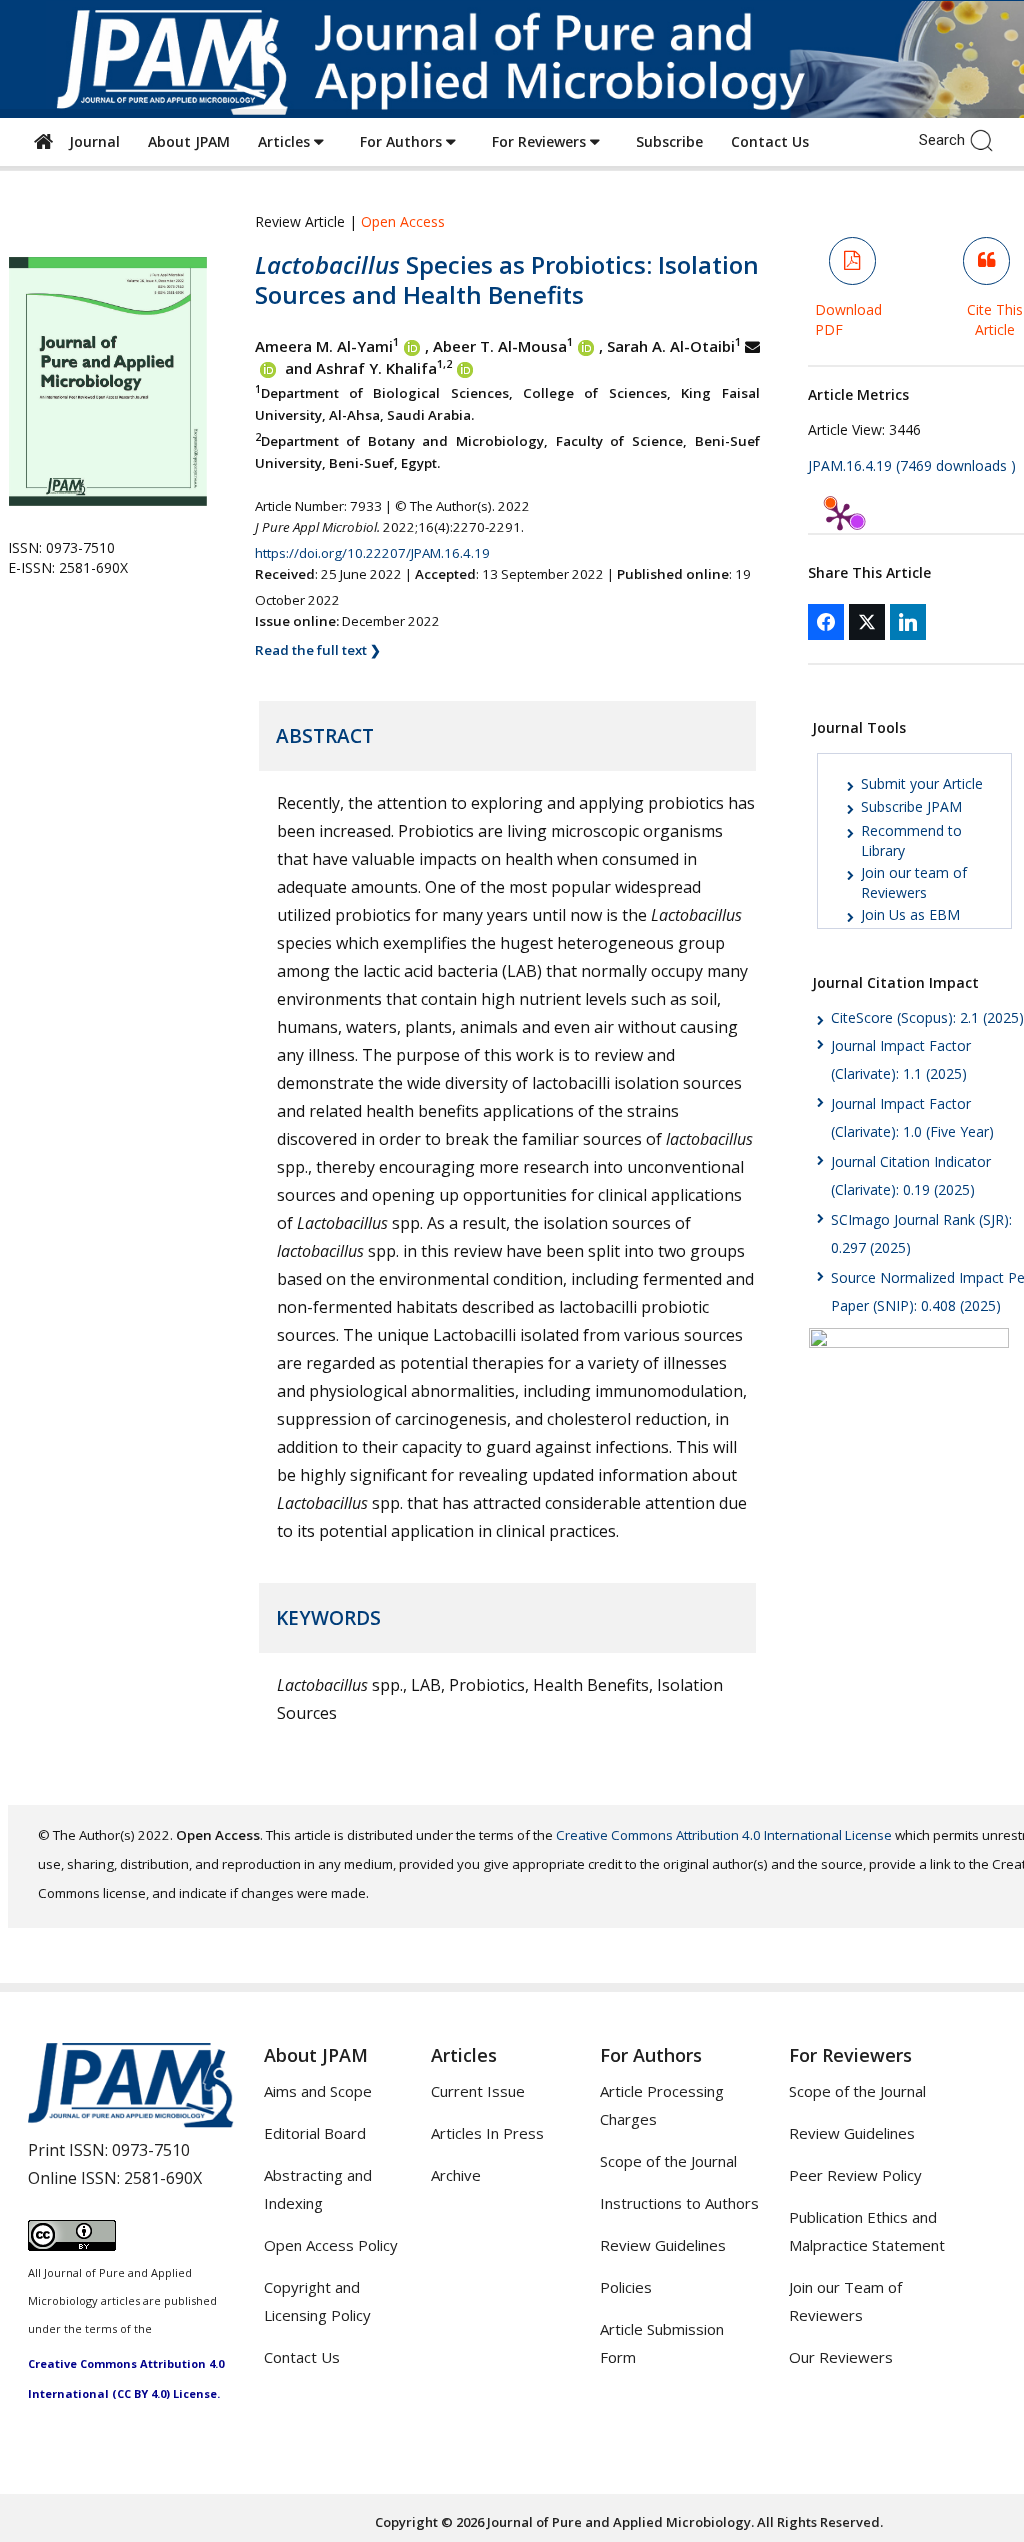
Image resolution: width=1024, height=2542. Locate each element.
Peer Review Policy (855, 2175)
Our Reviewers (841, 2357)
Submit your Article (922, 783)
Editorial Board (315, 2133)
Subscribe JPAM (911, 806)
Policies (626, 2287)
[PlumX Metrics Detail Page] (840, 516)
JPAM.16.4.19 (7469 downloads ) (912, 465)
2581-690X (163, 2178)
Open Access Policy (331, 2245)
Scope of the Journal (668, 2161)
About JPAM (189, 141)
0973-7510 (151, 2150)
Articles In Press (487, 2133)
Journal (90, 141)
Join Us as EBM (910, 914)
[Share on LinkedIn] (908, 622)
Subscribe (669, 141)
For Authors (403, 141)
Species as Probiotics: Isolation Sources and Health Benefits (507, 279)
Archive (456, 2175)
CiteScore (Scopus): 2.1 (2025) (927, 1017)
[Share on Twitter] (867, 622)
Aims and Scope (318, 2091)
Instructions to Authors (679, 2203)
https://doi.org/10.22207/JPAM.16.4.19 (372, 553)
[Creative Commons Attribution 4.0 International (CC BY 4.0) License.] (72, 2245)
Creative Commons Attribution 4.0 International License (724, 1835)
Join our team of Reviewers (914, 882)
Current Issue (478, 2091)
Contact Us (770, 141)
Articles (286, 141)
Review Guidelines (663, 2245)
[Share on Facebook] (826, 622)
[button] (986, 139)
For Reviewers (541, 141)
